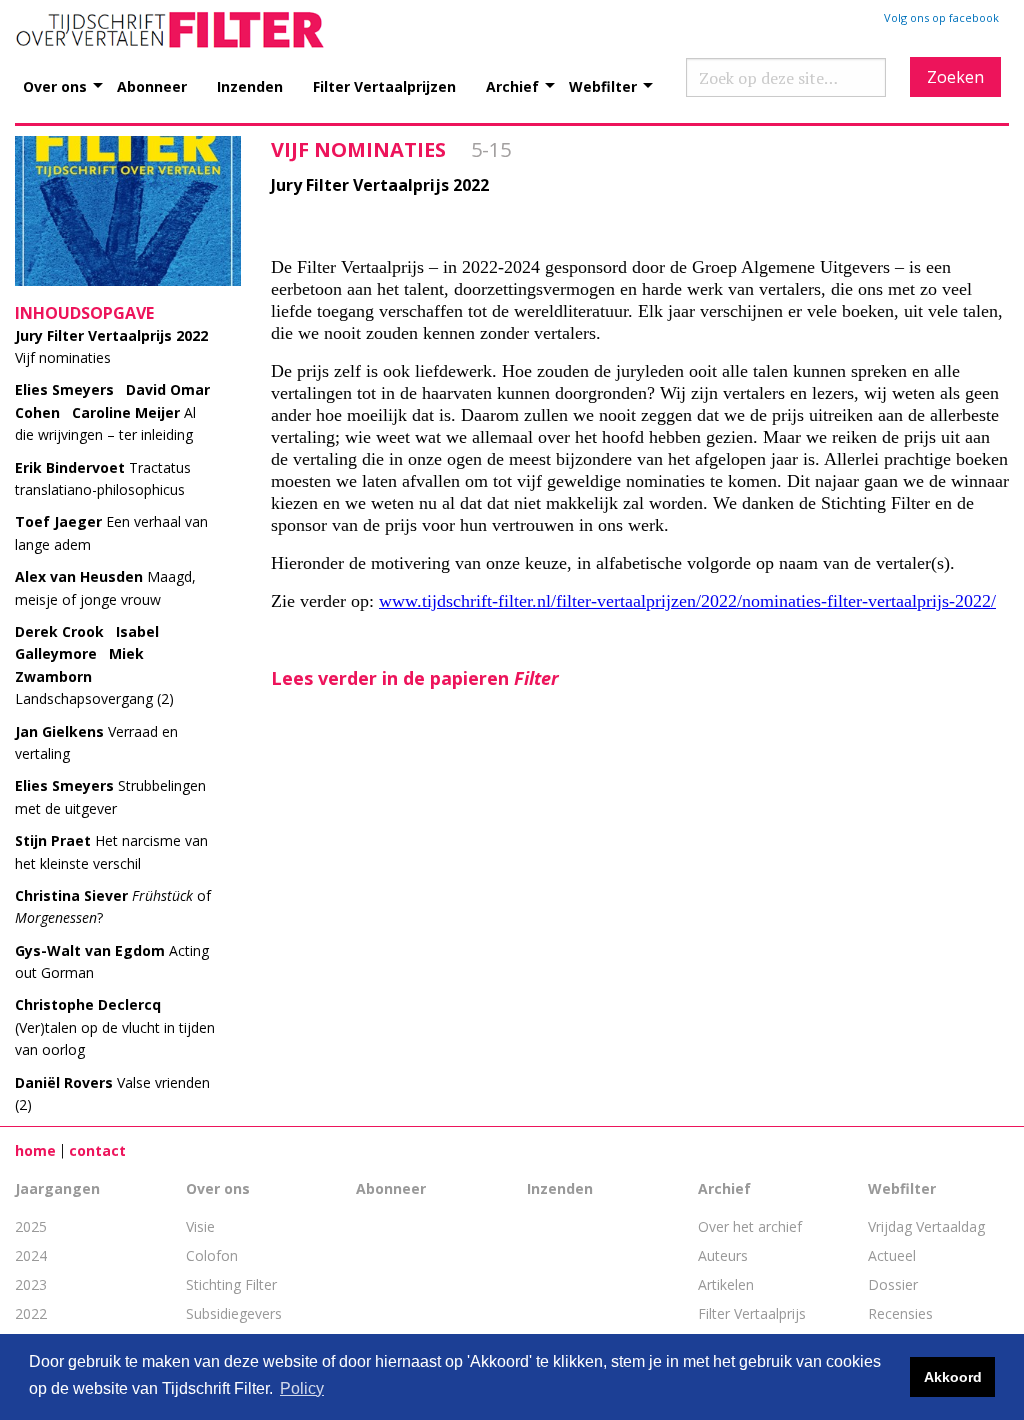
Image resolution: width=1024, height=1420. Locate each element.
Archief (512, 85)
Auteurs (723, 1255)
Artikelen (726, 1284)
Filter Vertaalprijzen (384, 85)
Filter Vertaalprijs (752, 1313)
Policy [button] (302, 1388)
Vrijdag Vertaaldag (926, 1226)
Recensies (900, 1313)
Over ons (55, 85)
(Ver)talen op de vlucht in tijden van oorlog (115, 1027)
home (35, 1150)
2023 (31, 1284)
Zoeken (955, 77)
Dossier (893, 1284)
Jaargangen (57, 1188)
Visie (200, 1226)
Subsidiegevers (234, 1313)
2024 (31, 1255)
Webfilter (603, 85)
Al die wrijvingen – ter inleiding (112, 412)
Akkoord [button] (953, 1377)
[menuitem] (70, 75)
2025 (31, 1226)
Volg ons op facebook (941, 17)
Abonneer (152, 85)
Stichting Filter (231, 1284)
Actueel (892, 1255)
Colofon (212, 1255)
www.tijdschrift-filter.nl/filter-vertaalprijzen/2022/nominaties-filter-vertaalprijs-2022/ (687, 601)
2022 (31, 1313)
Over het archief (750, 1226)
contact (97, 1150)
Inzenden (250, 85)
